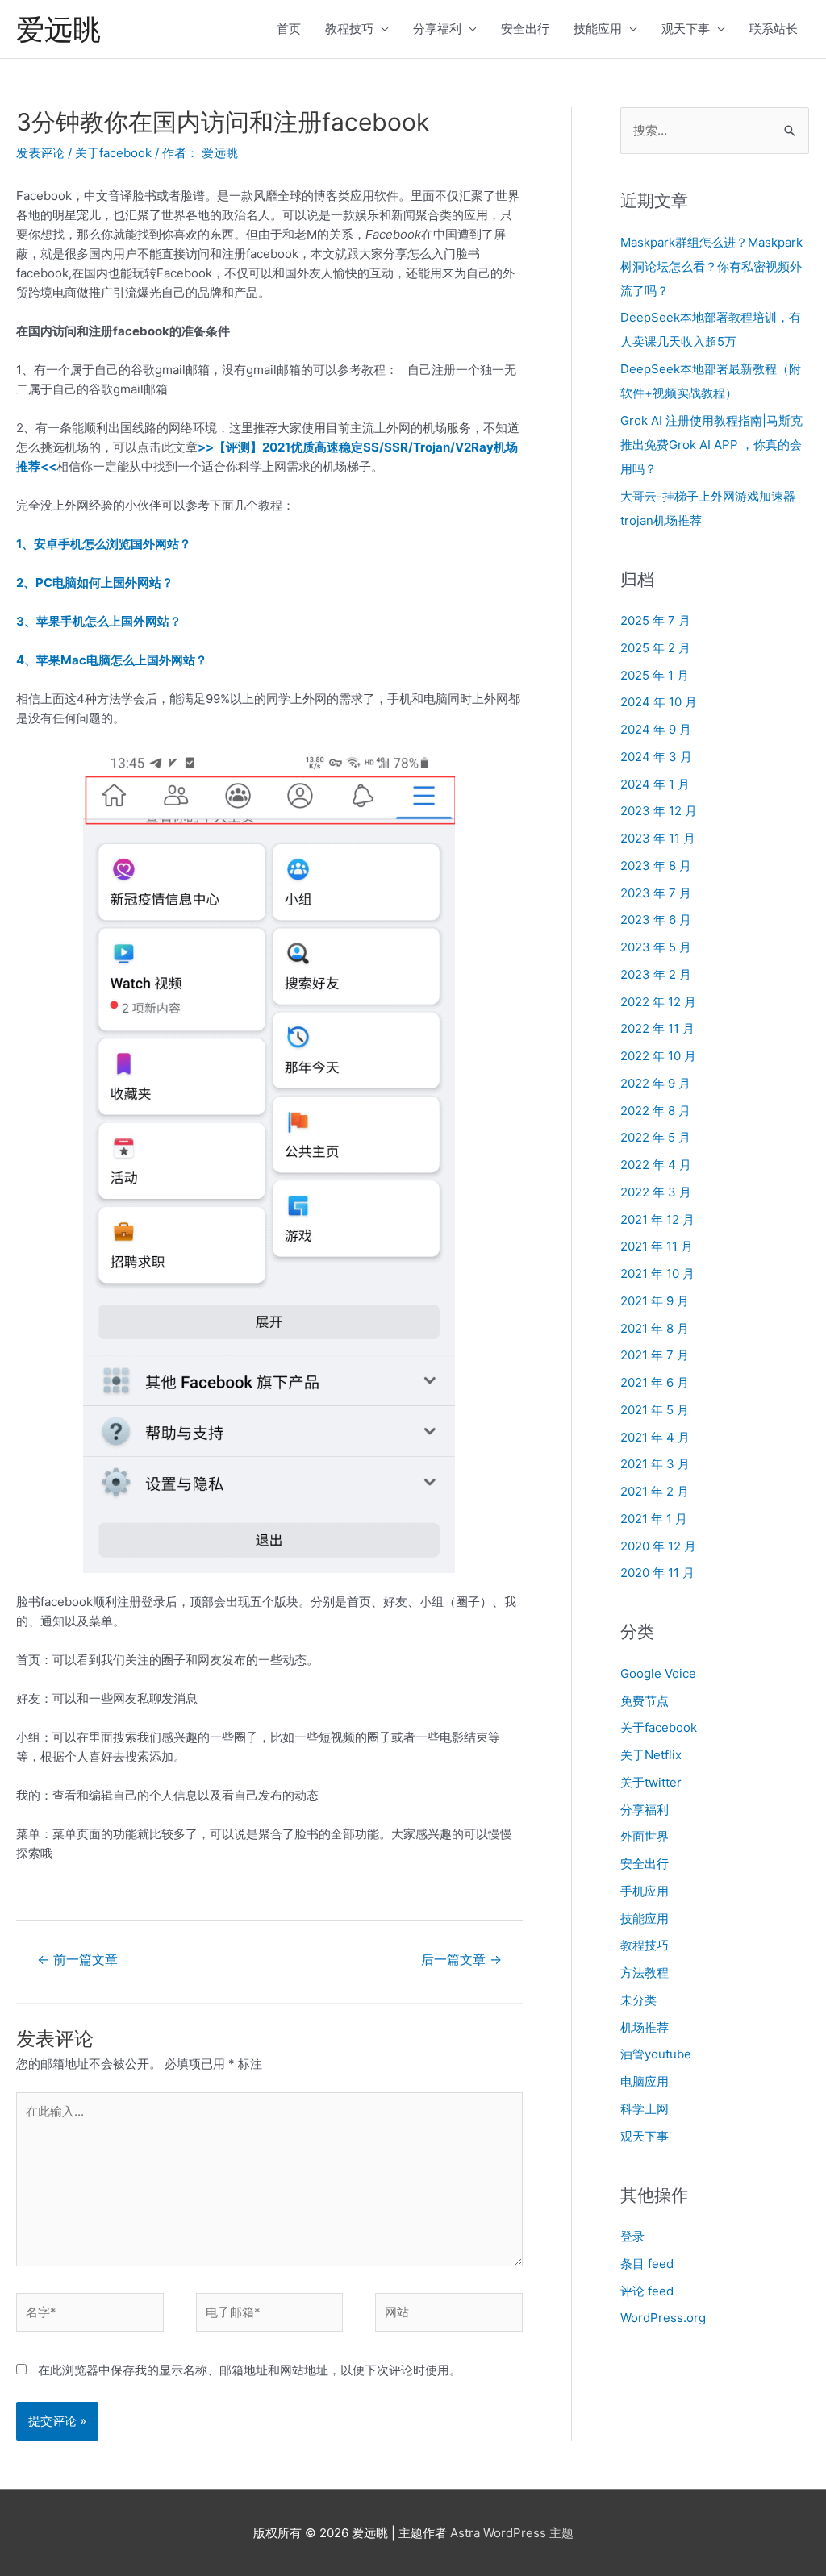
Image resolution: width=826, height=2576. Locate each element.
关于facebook (113, 153)
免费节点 (645, 1701)
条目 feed (647, 2264)
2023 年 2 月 (656, 974)
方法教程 (645, 1973)
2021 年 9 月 (655, 1301)
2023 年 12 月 (659, 811)
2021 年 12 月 (657, 1219)
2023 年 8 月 (656, 866)
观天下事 (686, 29)
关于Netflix (651, 1755)
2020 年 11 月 (657, 1573)
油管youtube (656, 2054)
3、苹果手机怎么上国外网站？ (99, 621)
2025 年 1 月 (655, 675)
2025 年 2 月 (655, 648)
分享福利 (437, 29)
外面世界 (645, 1836)
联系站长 (774, 29)
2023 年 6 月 (656, 920)
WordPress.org (663, 2318)
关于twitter (651, 1782)
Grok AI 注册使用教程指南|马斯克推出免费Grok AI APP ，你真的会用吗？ (711, 445)
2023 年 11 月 (658, 838)
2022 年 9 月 (655, 1083)
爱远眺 (58, 29)
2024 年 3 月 (656, 757)
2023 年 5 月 (656, 947)
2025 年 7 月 (655, 620)
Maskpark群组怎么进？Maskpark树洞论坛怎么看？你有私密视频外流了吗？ (711, 266)
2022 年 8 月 (655, 1111)
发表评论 (40, 153)
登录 (632, 2236)
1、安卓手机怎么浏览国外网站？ (104, 544)
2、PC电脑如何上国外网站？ (95, 583)
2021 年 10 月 (657, 1273)
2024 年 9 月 (656, 729)
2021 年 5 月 (655, 1410)
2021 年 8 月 (655, 1328)
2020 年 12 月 (658, 1546)
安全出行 (525, 29)
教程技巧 (349, 29)
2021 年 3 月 (655, 1464)
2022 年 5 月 (655, 1137)
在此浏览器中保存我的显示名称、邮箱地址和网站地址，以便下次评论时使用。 (250, 2370)
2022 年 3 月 (656, 1192)
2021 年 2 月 (655, 1491)
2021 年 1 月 (654, 1519)
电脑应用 (645, 2081)
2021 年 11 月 (657, 1246)
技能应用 (598, 29)
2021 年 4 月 (655, 1437)
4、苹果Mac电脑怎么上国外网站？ (112, 660)
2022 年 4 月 (656, 1165)
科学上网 (645, 2109)
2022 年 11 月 (657, 1028)
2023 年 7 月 (656, 893)
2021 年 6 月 (655, 1382)
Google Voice (658, 1673)
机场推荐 (645, 2027)
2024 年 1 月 (655, 784)
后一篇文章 (461, 1960)
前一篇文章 (77, 1960)
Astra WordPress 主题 (512, 2533)
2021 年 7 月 (655, 1355)
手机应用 (645, 1891)
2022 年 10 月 (658, 1056)
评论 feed (647, 2291)
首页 (289, 29)
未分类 (638, 2000)
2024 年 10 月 (659, 702)
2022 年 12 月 (658, 1002)
